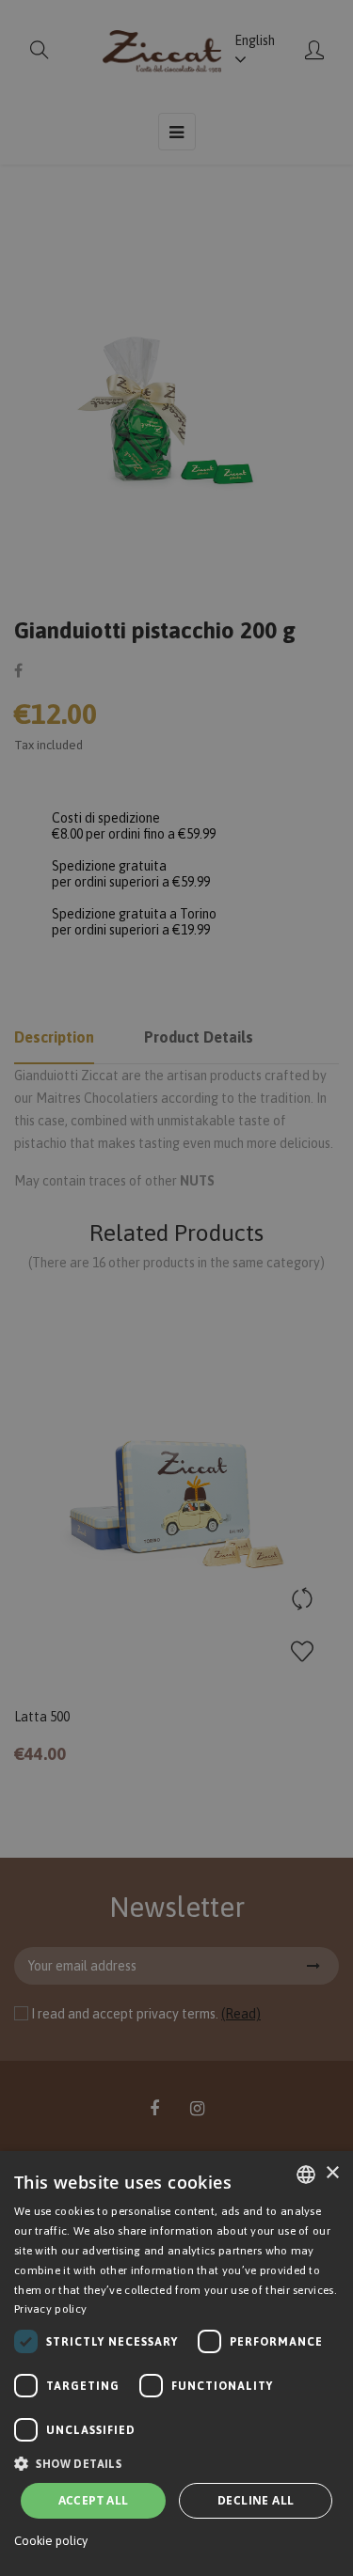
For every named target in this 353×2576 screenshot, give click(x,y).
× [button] (332, 2173)
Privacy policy (50, 2309)
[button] (176, 2464)
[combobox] (306, 2175)
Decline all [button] (256, 2500)
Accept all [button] (94, 2500)
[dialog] (176, 2364)
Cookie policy (51, 2541)
